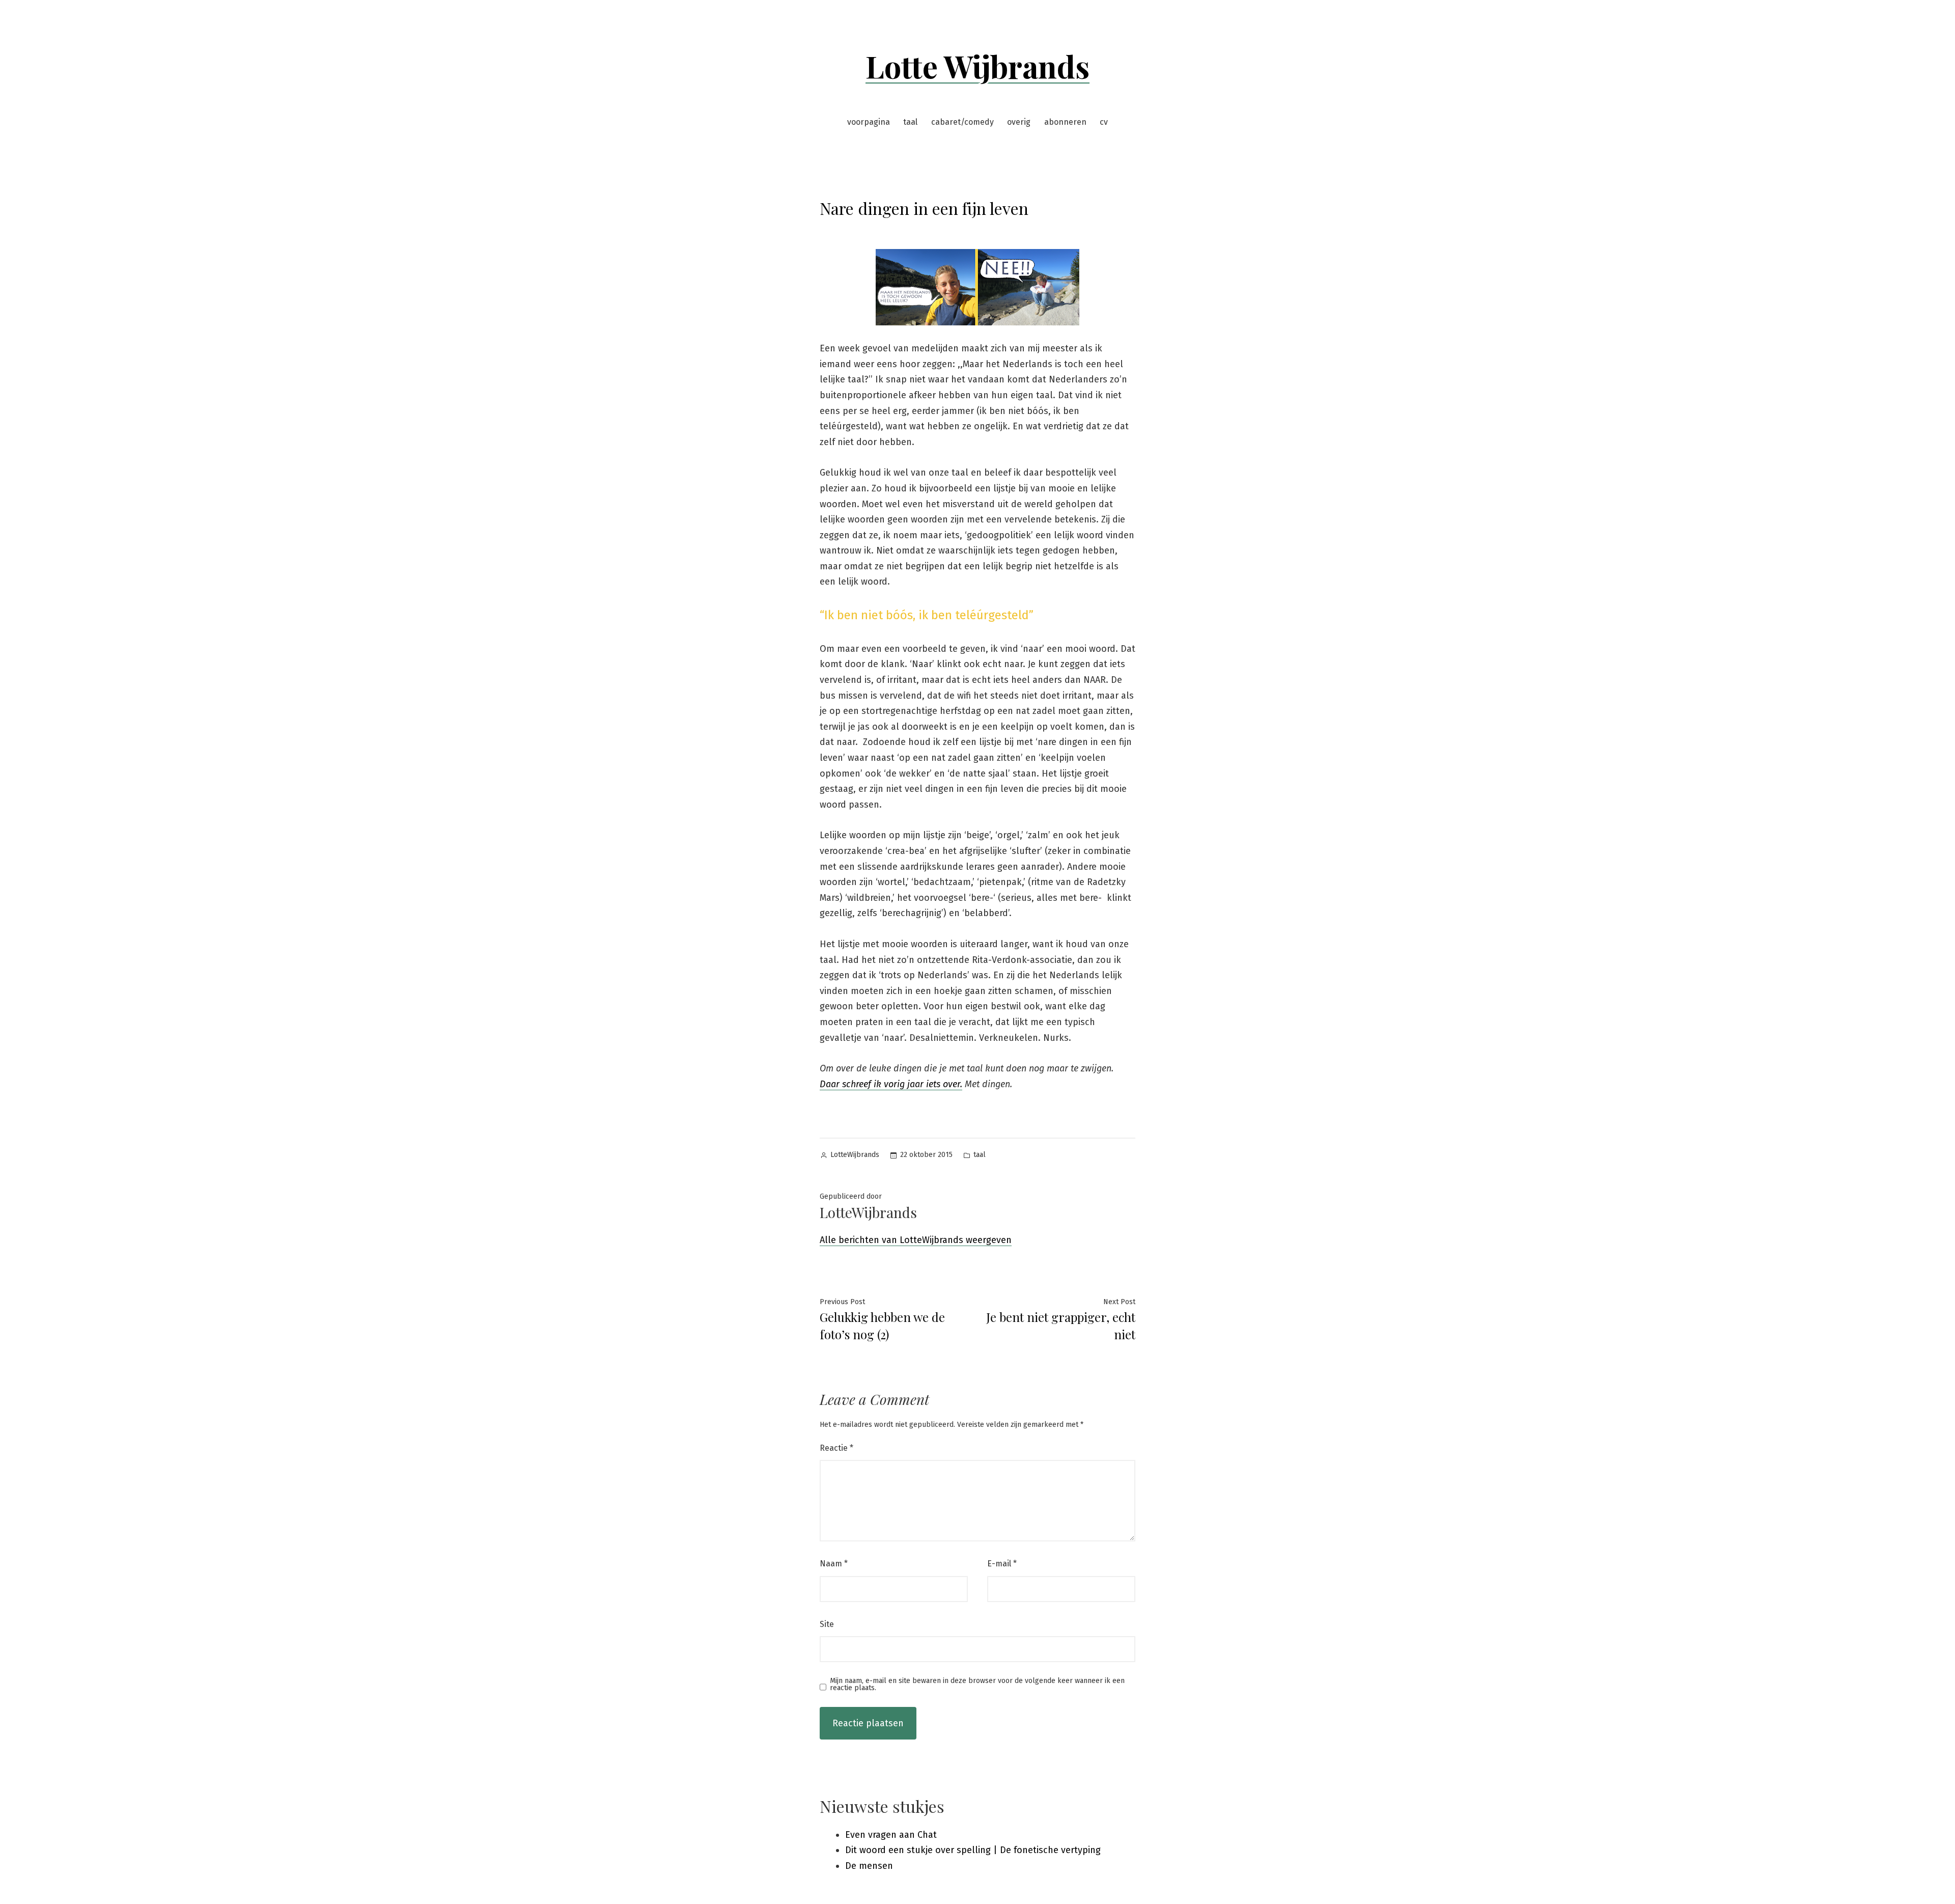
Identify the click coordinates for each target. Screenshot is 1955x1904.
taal (910, 122)
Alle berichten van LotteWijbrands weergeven (916, 1240)
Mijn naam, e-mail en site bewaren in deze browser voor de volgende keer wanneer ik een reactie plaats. (977, 1685)
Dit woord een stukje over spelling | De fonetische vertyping (973, 1850)
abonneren (1065, 122)
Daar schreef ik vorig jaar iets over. (891, 1084)
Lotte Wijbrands (978, 66)
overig (1019, 122)
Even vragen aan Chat (891, 1835)
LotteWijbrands (855, 1155)
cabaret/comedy (962, 122)
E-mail (1002, 1564)
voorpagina (869, 122)
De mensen (869, 1866)
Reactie (836, 1448)
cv (1104, 122)
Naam (834, 1564)
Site (827, 1624)
